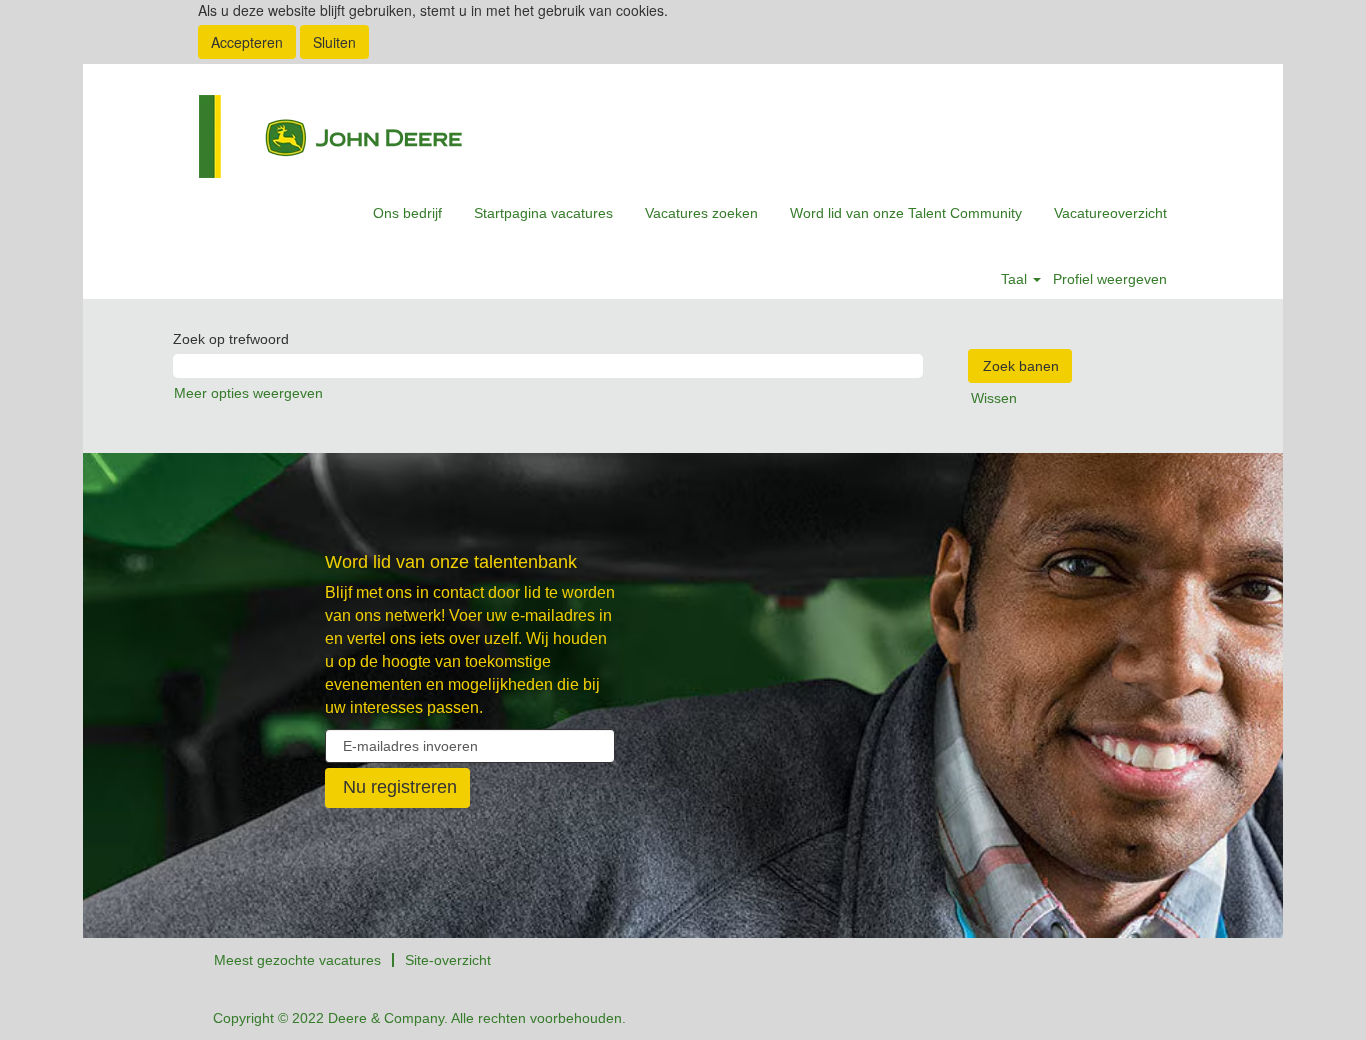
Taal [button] (1016, 279)
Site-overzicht (448, 960)
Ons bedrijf (407, 213)
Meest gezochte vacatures (297, 960)
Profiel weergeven (1110, 279)
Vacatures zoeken (701, 213)
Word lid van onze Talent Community (906, 213)
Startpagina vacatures (543, 213)
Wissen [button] (994, 398)
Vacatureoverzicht (1110, 213)
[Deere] (330, 136)
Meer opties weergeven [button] (248, 393)
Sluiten (334, 42)
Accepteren (247, 42)
